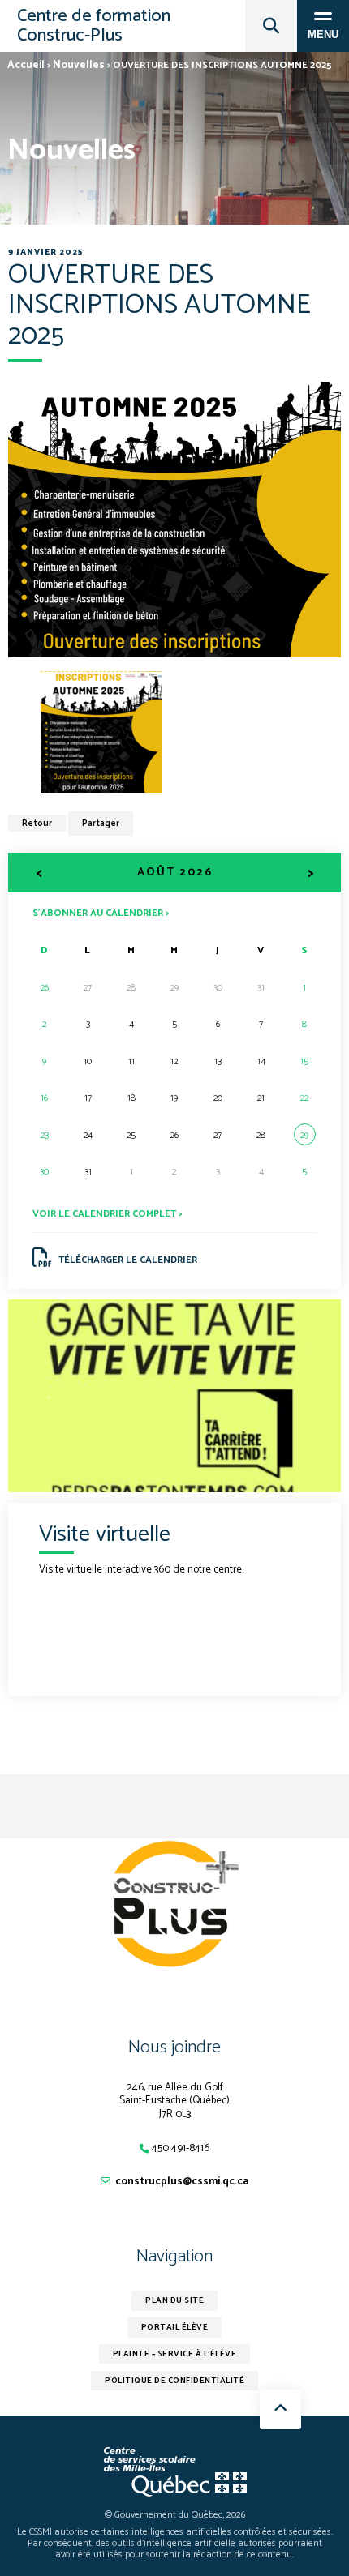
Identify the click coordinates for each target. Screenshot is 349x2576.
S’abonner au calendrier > (101, 912)
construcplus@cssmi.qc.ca (182, 2182)
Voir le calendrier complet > (107, 1214)
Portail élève (175, 2327)
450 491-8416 (181, 2148)
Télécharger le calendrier (128, 1260)
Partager (101, 824)
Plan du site (174, 2300)
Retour (37, 824)
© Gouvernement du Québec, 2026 (175, 2515)
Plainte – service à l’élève (175, 2354)
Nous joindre (174, 2048)
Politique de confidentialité (174, 2381)
